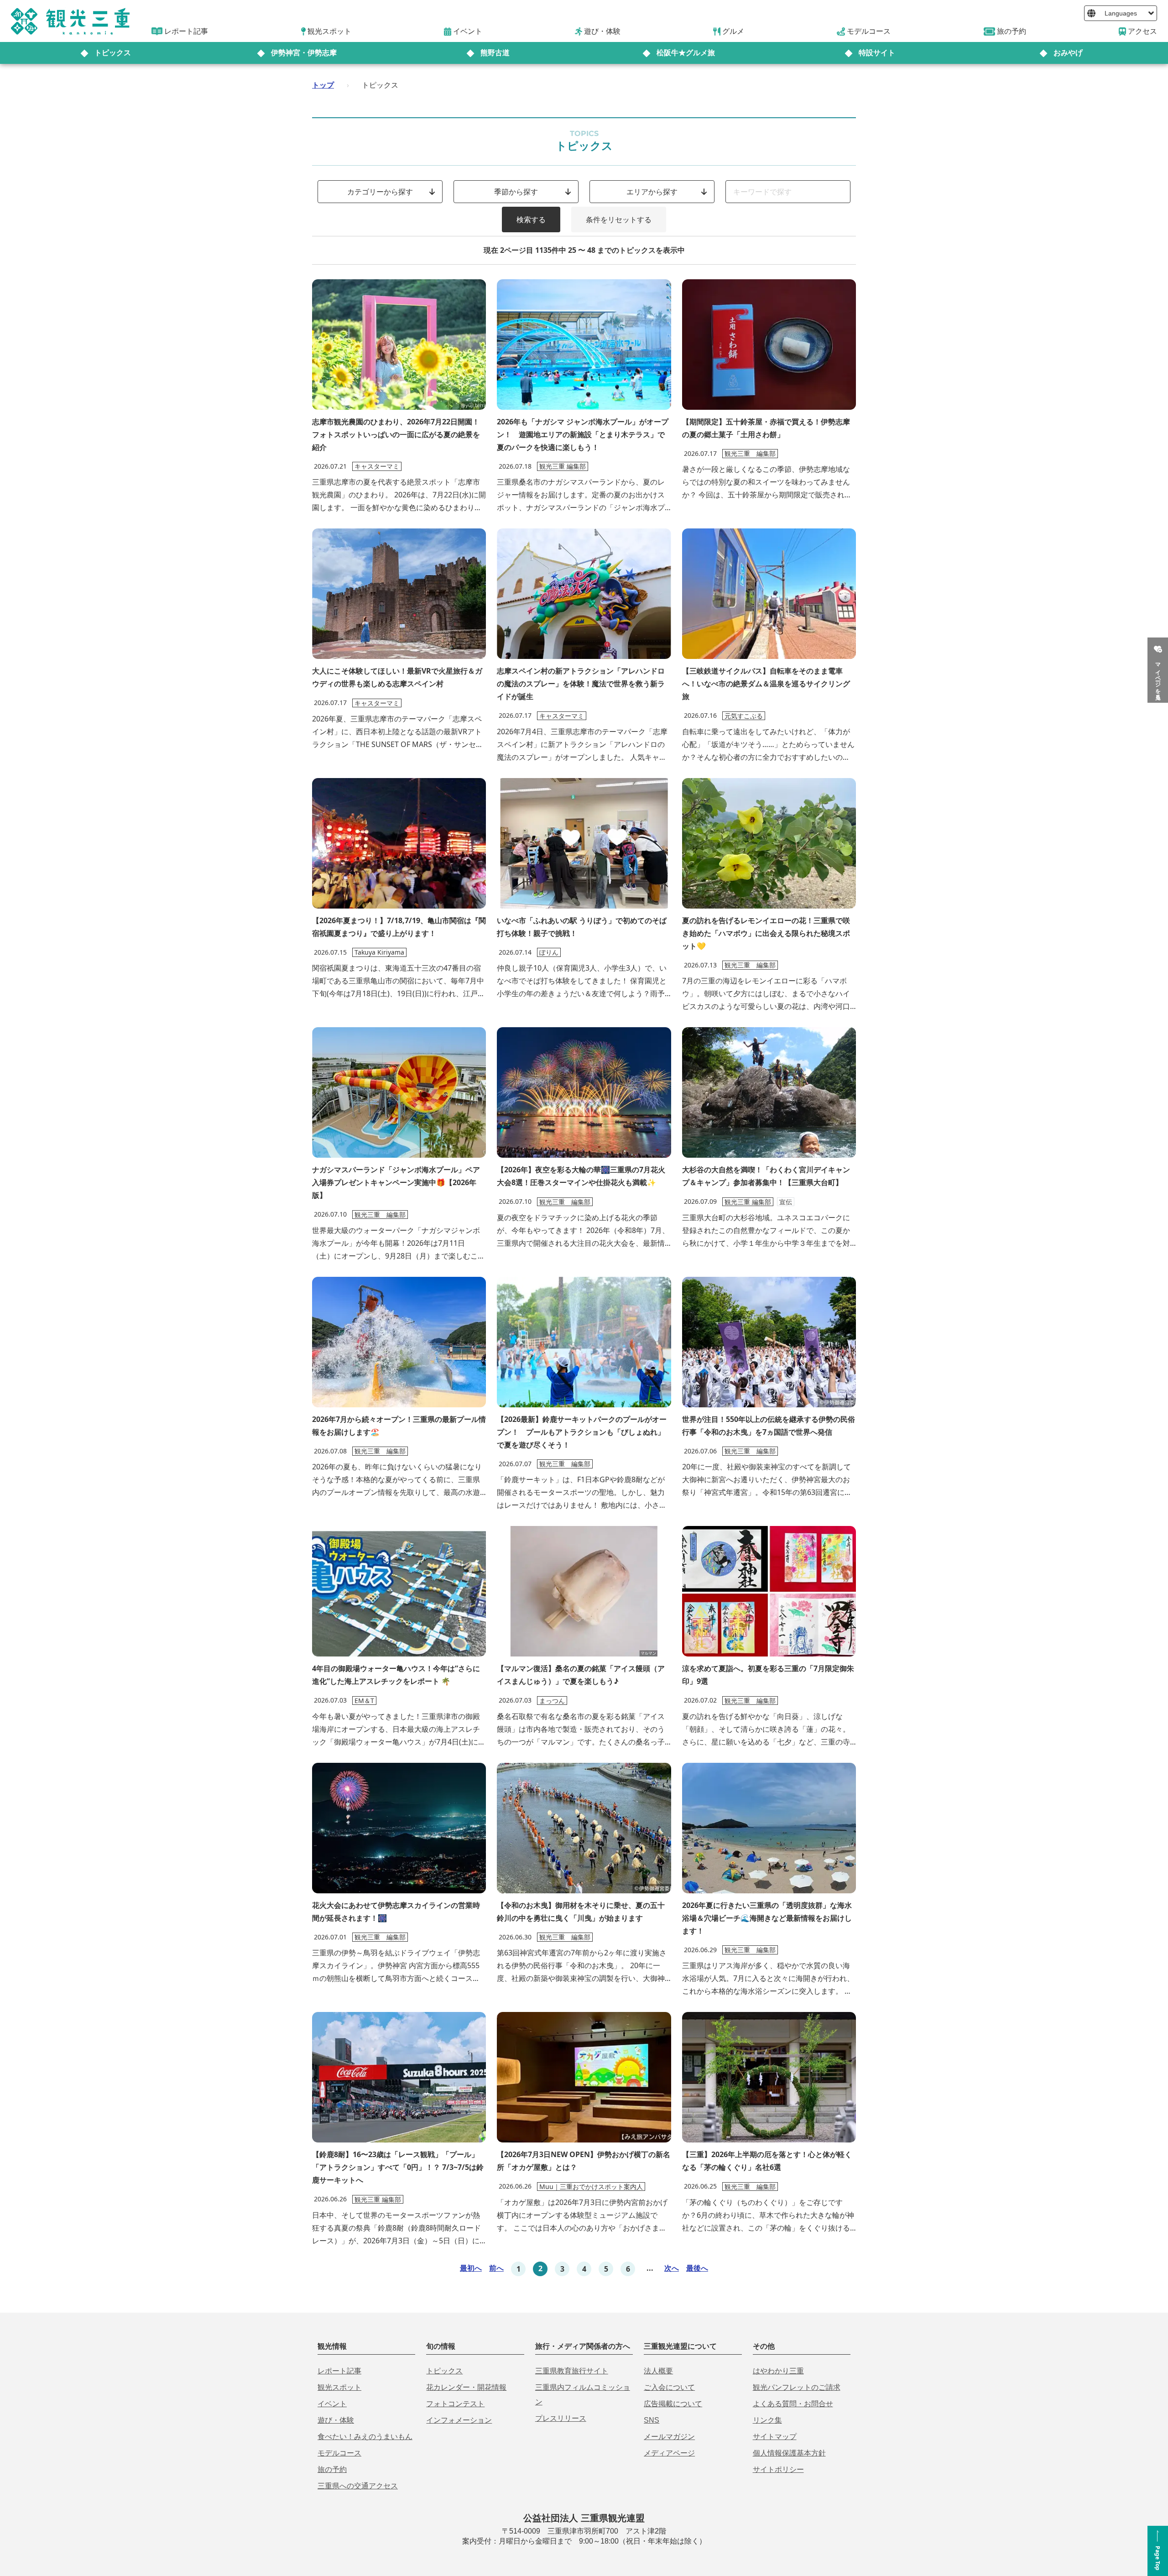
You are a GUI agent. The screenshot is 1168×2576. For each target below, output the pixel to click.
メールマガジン (669, 2437)
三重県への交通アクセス (358, 2486)
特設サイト (877, 53)
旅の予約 (332, 2469)
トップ (323, 85)
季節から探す (516, 192)
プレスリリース (561, 2418)
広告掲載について (673, 2404)
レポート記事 (339, 2371)
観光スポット (339, 2387)
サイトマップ (775, 2437)
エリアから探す (652, 192)
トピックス (113, 53)
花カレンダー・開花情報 (466, 2387)
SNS (652, 2420)
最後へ (697, 2268)
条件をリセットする (619, 219)
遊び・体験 (336, 2420)
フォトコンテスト (455, 2404)
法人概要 (658, 2371)
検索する (531, 219)
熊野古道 (495, 53)
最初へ (471, 2268)
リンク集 (767, 2420)
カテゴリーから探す (380, 192)
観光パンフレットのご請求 (797, 2387)
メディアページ (669, 2453)
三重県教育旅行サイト (572, 2371)
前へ (496, 2268)
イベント (332, 2404)
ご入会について (669, 2387)
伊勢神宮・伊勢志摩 (304, 53)
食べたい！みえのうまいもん (365, 2437)
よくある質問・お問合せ (793, 2404)
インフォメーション (459, 2420)
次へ (672, 2268)
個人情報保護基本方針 (789, 2453)
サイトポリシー (778, 2469)
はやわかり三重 (778, 2371)
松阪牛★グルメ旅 (686, 53)
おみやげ (1068, 53)
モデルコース (339, 2453)
